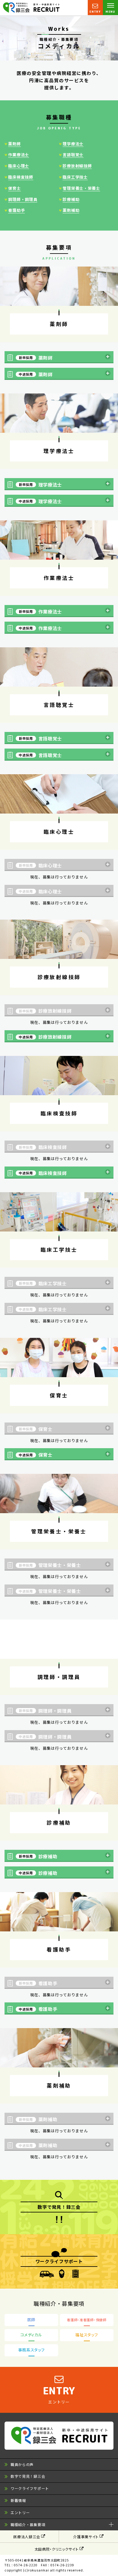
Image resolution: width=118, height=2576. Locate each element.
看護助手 (16, 210)
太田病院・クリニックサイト (57, 2549)
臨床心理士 (19, 166)
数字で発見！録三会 (28, 2476)
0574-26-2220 (26, 2565)
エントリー (20, 2512)
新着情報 (18, 2500)
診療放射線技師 (77, 166)
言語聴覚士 (73, 155)
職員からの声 (22, 2464)
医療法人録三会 (27, 2537)
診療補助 (71, 199)
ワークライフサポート (30, 2488)
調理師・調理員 (23, 199)
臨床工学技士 (75, 177)
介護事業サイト (86, 2537)
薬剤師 (14, 144)
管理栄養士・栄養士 (81, 188)
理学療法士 (73, 144)
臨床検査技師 (21, 177)
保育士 (14, 188)
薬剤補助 (71, 210)
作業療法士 (19, 155)
